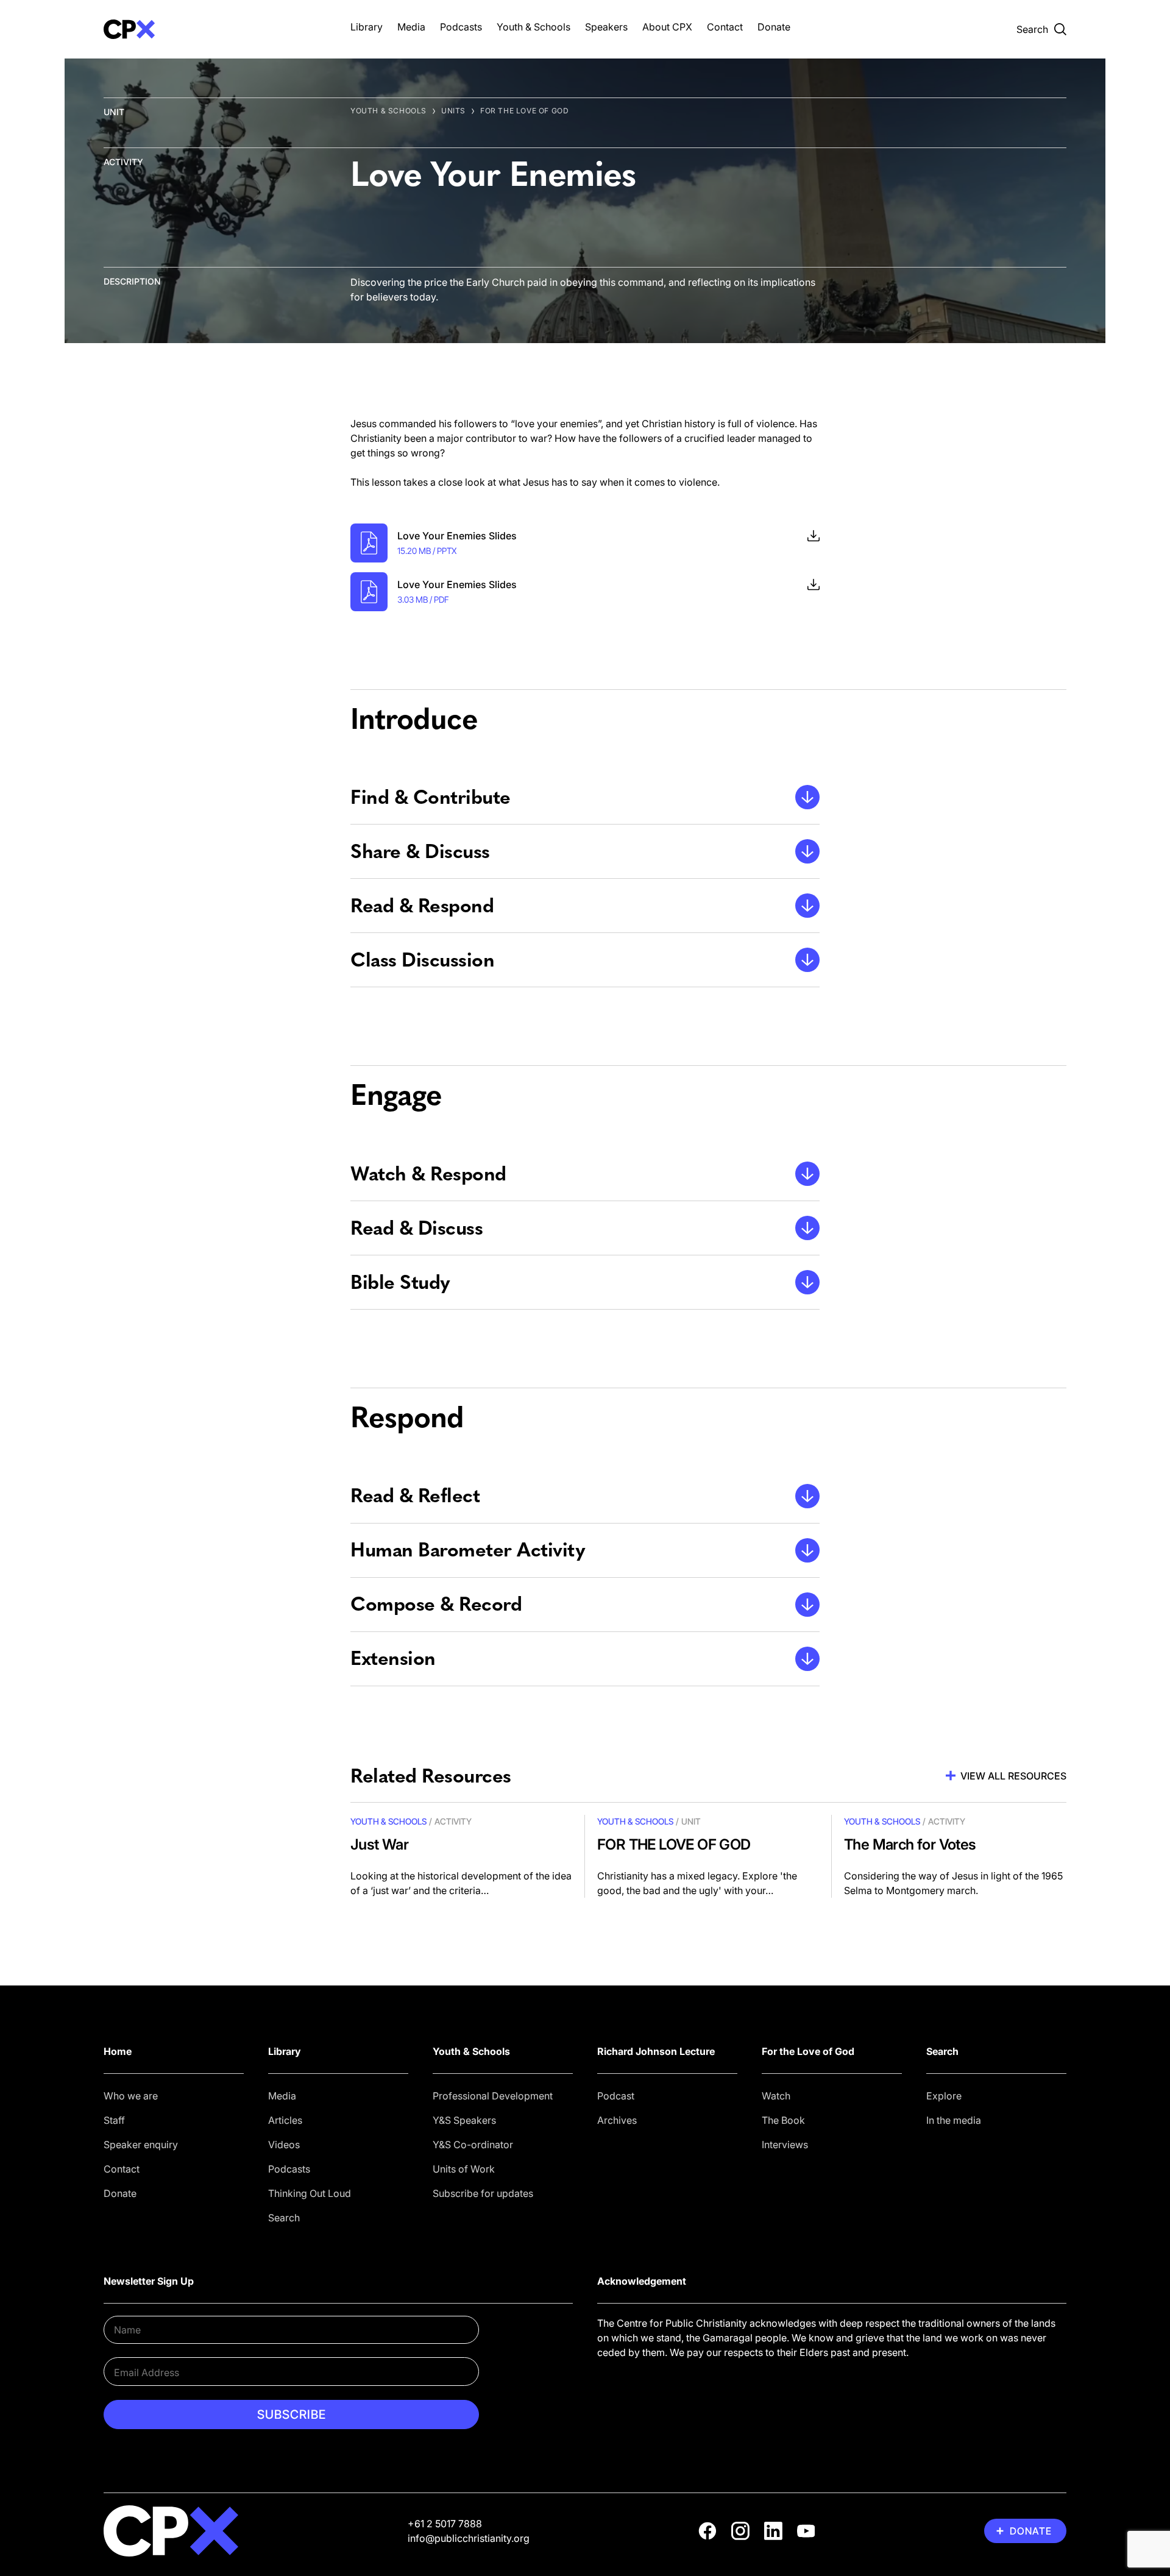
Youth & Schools (534, 27)
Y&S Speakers (464, 2120)
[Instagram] (740, 2531)
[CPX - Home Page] (215, 29)
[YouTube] (806, 2531)
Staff (114, 2120)
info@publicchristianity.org (469, 2538)
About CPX (667, 27)
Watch (776, 2096)
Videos (284, 2145)
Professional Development (493, 2096)
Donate (774, 27)
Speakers (606, 27)
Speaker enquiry (141, 2145)
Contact (725, 27)
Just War (379, 1844)
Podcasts (461, 27)
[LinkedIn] (773, 2531)
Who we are (131, 2096)
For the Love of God (808, 2051)
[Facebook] (707, 2531)
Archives (617, 2120)
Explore (944, 2096)
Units (453, 111)
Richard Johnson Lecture (656, 2051)
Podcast (616, 2096)
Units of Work (464, 2169)
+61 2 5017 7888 (445, 2524)
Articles (285, 2120)
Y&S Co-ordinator (473, 2145)
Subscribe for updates (483, 2193)
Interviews (785, 2145)
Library (367, 27)
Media (411, 27)
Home (118, 2051)
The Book (783, 2120)
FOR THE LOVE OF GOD (524, 111)
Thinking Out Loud (310, 2193)
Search (284, 2218)
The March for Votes (910, 1844)
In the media (954, 2120)
